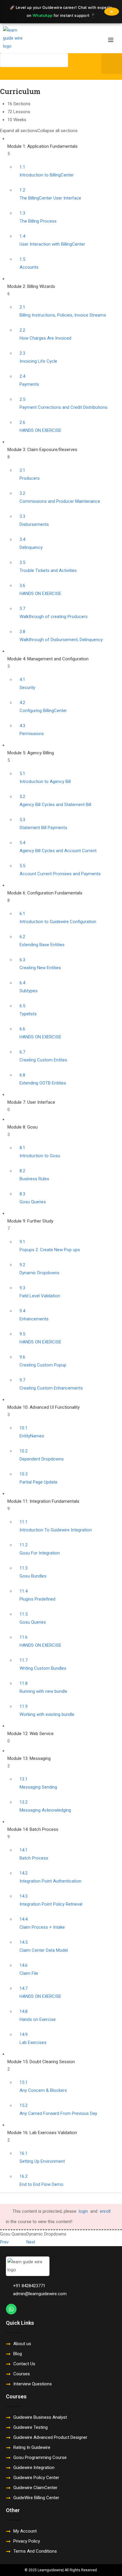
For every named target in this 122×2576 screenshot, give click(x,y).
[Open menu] (111, 38)
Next (31, 2242)
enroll (105, 2211)
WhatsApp (43, 15)
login (83, 2211)
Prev (4, 2242)
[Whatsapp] (11, 2309)
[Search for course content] (5, 73)
